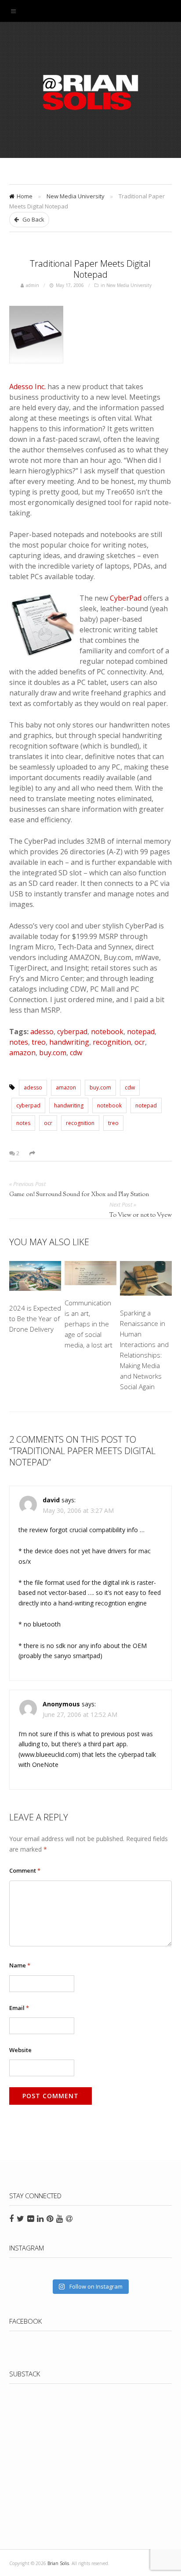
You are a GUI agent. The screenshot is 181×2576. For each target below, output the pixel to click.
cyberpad (72, 1032)
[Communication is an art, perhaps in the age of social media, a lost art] (91, 1275)
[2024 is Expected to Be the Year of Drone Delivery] (35, 1277)
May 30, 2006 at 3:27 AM (78, 1510)
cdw (76, 1053)
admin (33, 285)
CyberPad (126, 598)
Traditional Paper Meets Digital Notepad (90, 269)
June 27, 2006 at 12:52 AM (80, 1714)
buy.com (53, 1053)
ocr (140, 1042)
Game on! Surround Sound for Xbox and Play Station (79, 1195)
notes (19, 1042)
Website (20, 2050)
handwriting (69, 1042)
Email (19, 2008)
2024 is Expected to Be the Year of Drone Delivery (35, 1318)
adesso (42, 1032)
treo (39, 1042)
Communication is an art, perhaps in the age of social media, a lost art (89, 1324)
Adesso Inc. (27, 387)
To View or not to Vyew (141, 1215)
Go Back (33, 219)
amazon (22, 1053)
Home (25, 196)
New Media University (76, 196)
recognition (112, 1042)
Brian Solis (90, 92)
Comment (25, 1870)
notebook (107, 1032)
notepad (141, 1032)
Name (20, 1965)
